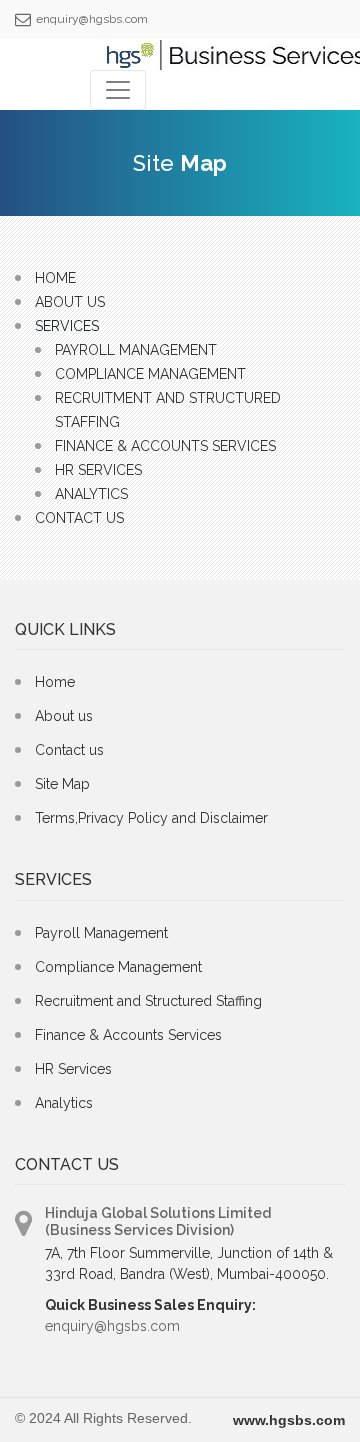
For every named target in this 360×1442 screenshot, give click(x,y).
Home (55, 278)
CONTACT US (79, 518)
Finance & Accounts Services (165, 446)
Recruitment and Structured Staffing (148, 1001)
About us (64, 716)
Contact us (69, 750)
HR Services (98, 470)
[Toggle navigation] (118, 90)
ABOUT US (70, 302)
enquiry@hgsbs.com (92, 19)
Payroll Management (136, 350)
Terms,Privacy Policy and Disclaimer (151, 818)
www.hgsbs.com (289, 1420)
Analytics (91, 494)
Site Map (62, 784)
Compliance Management (150, 374)
